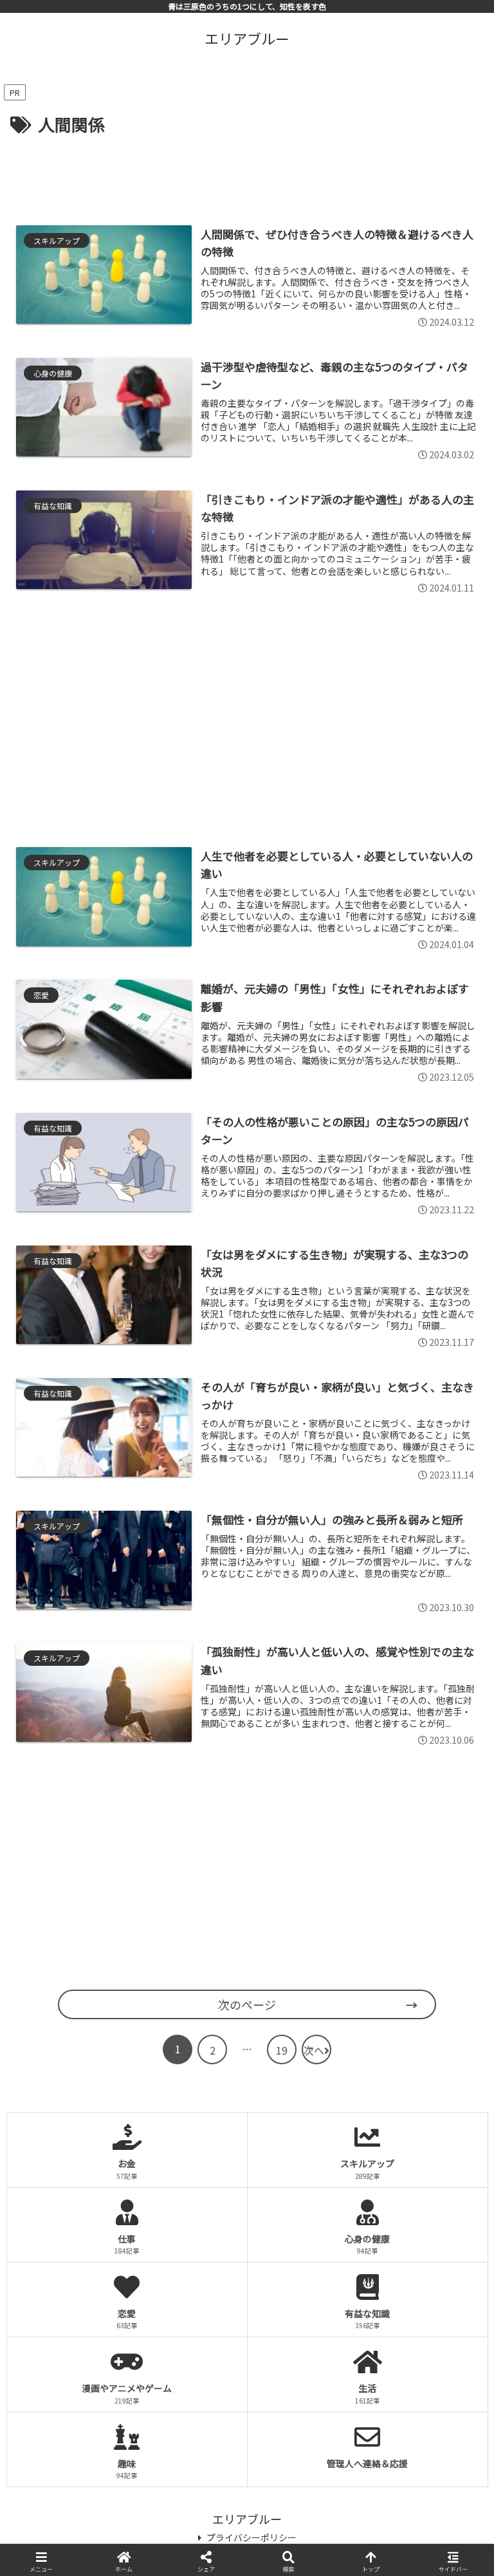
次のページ (247, 2004)
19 (282, 2050)
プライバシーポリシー (252, 2537)
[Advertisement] (247, 174)
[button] (456, 2093)
